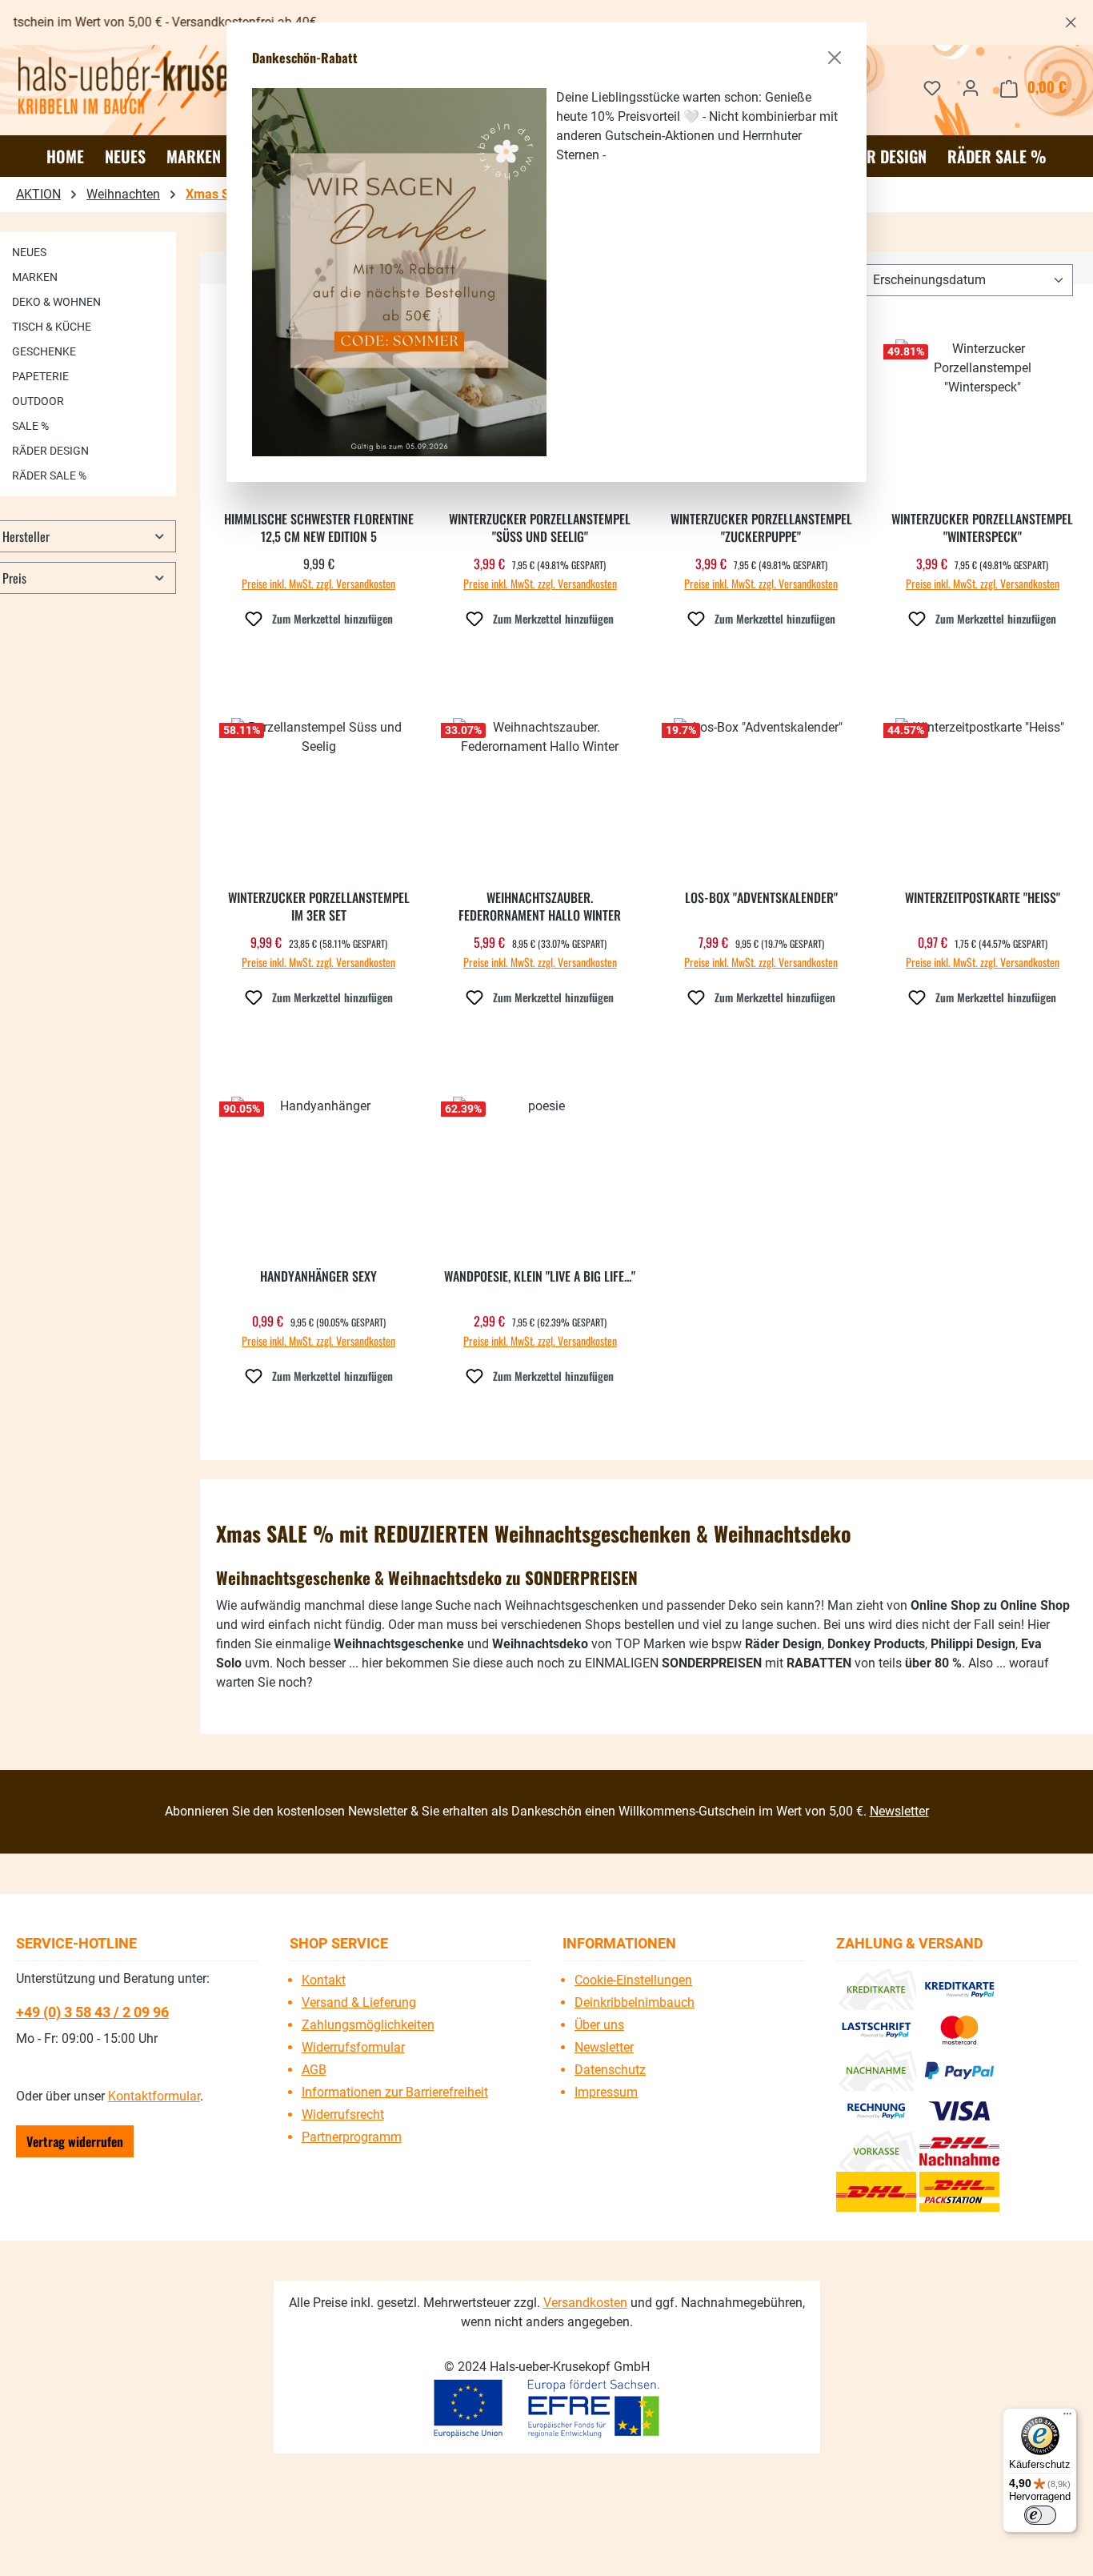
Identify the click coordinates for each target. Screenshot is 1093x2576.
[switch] (1040, 2515)
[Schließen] (835, 58)
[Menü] (1067, 2418)
